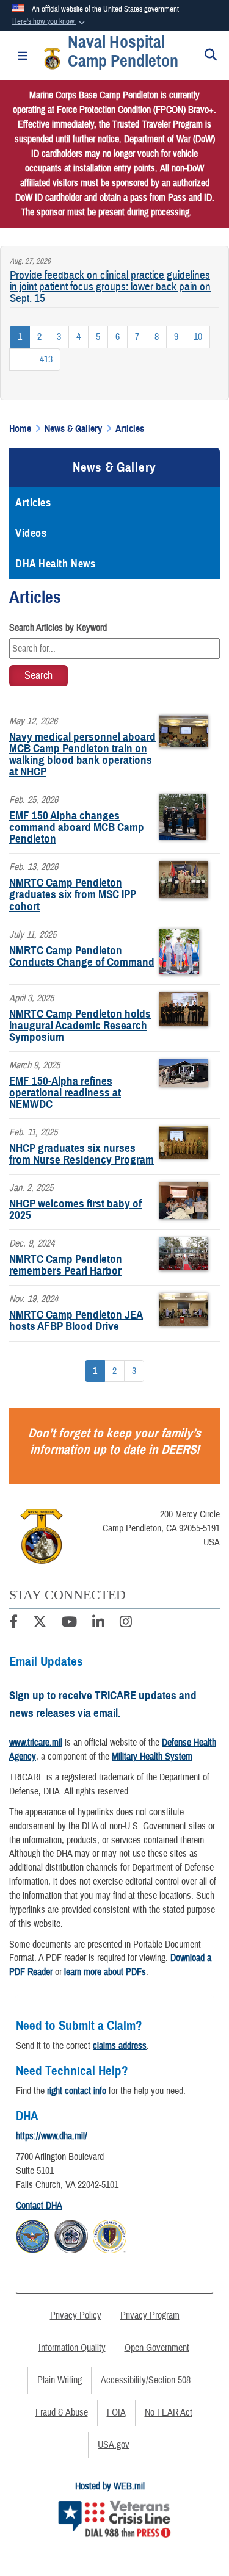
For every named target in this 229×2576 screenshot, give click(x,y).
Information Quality (72, 2348)
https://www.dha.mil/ (52, 2136)
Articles (33, 503)
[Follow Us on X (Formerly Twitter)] (40, 1624)
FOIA (116, 2412)
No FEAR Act (169, 2412)
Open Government (157, 2348)
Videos (31, 533)
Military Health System (152, 1757)
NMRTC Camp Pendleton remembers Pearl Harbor (66, 1265)
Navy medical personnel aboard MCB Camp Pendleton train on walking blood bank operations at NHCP (82, 754)
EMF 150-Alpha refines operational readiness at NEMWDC (65, 1092)
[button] (50, 22)
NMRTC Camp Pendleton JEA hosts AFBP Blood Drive (76, 1320)
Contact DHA (39, 2206)
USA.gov (114, 2445)
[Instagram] (126, 1624)
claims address (120, 2046)
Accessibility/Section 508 (146, 2380)
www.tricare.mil (36, 1743)
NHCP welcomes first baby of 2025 (75, 1209)
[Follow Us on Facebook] (13, 1624)
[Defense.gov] (33, 2235)
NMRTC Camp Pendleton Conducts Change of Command (82, 956)
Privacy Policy (76, 2315)
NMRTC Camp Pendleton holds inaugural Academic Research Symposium (80, 1025)
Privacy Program (150, 2315)
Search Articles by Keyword (58, 628)
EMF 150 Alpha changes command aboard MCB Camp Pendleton (77, 827)
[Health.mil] (71, 2235)
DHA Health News (55, 564)
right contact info (77, 2091)
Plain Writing (60, 2380)
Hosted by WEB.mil (110, 2486)
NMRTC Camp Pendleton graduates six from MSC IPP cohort (73, 894)
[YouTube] (69, 1624)
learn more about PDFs (105, 1972)
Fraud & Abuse (62, 2412)
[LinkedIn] (98, 1624)
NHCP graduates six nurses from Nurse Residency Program (82, 1154)
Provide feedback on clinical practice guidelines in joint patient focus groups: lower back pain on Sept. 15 (110, 287)
